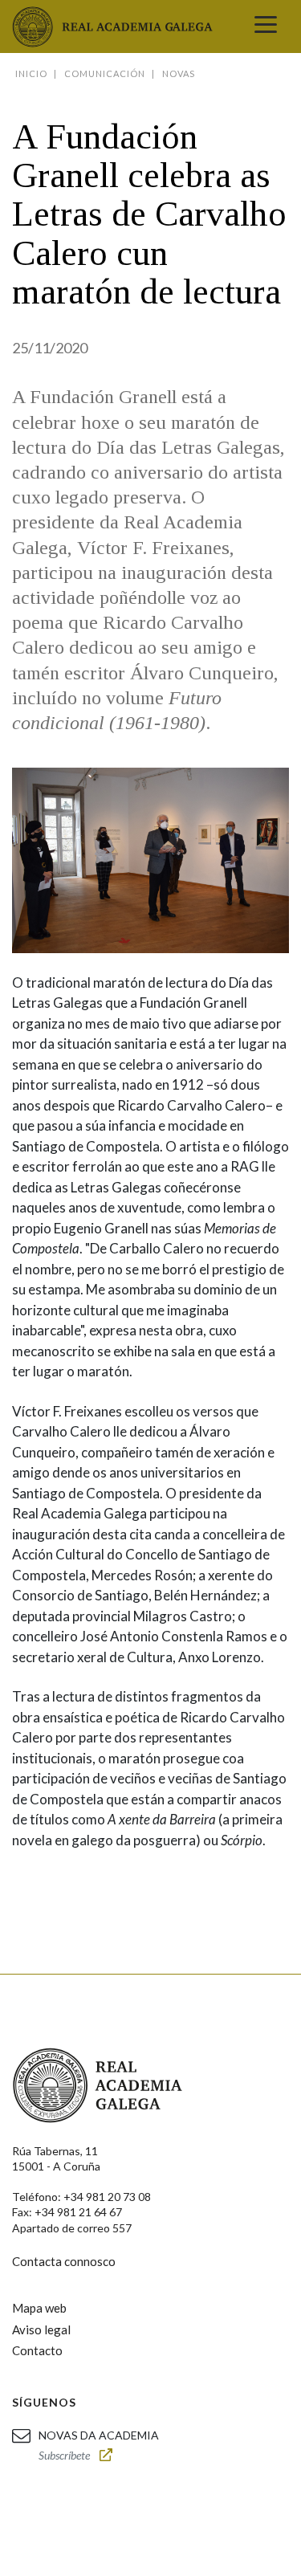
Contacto (37, 2350)
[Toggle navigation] (266, 26)
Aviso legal (41, 2329)
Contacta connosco (64, 2261)
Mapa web (39, 2308)
